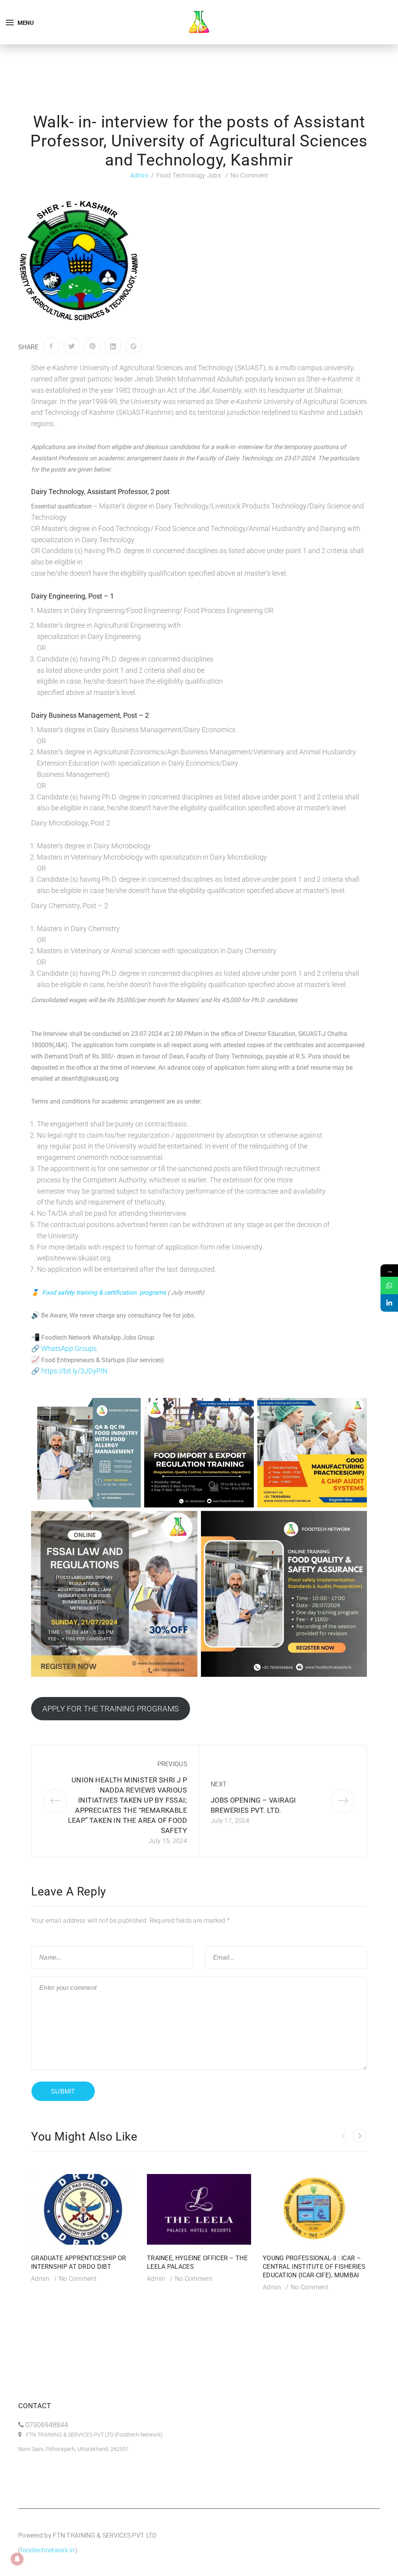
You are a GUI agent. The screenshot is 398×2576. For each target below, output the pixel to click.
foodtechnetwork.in (47, 2550)
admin (140, 175)
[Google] (134, 346)
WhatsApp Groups (69, 1348)
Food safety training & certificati (86, 1292)
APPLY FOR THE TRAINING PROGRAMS (111, 1709)
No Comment (249, 175)
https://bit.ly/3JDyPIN (74, 1371)
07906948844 (47, 2425)
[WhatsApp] (389, 1285)
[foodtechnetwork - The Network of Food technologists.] (199, 22)
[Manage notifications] (17, 2559)
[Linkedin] (389, 1303)
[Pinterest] (92, 346)
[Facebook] (51, 346)
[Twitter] (72, 346)
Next (219, 1784)
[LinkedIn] (113, 346)
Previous (172, 1764)
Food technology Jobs (189, 175)
